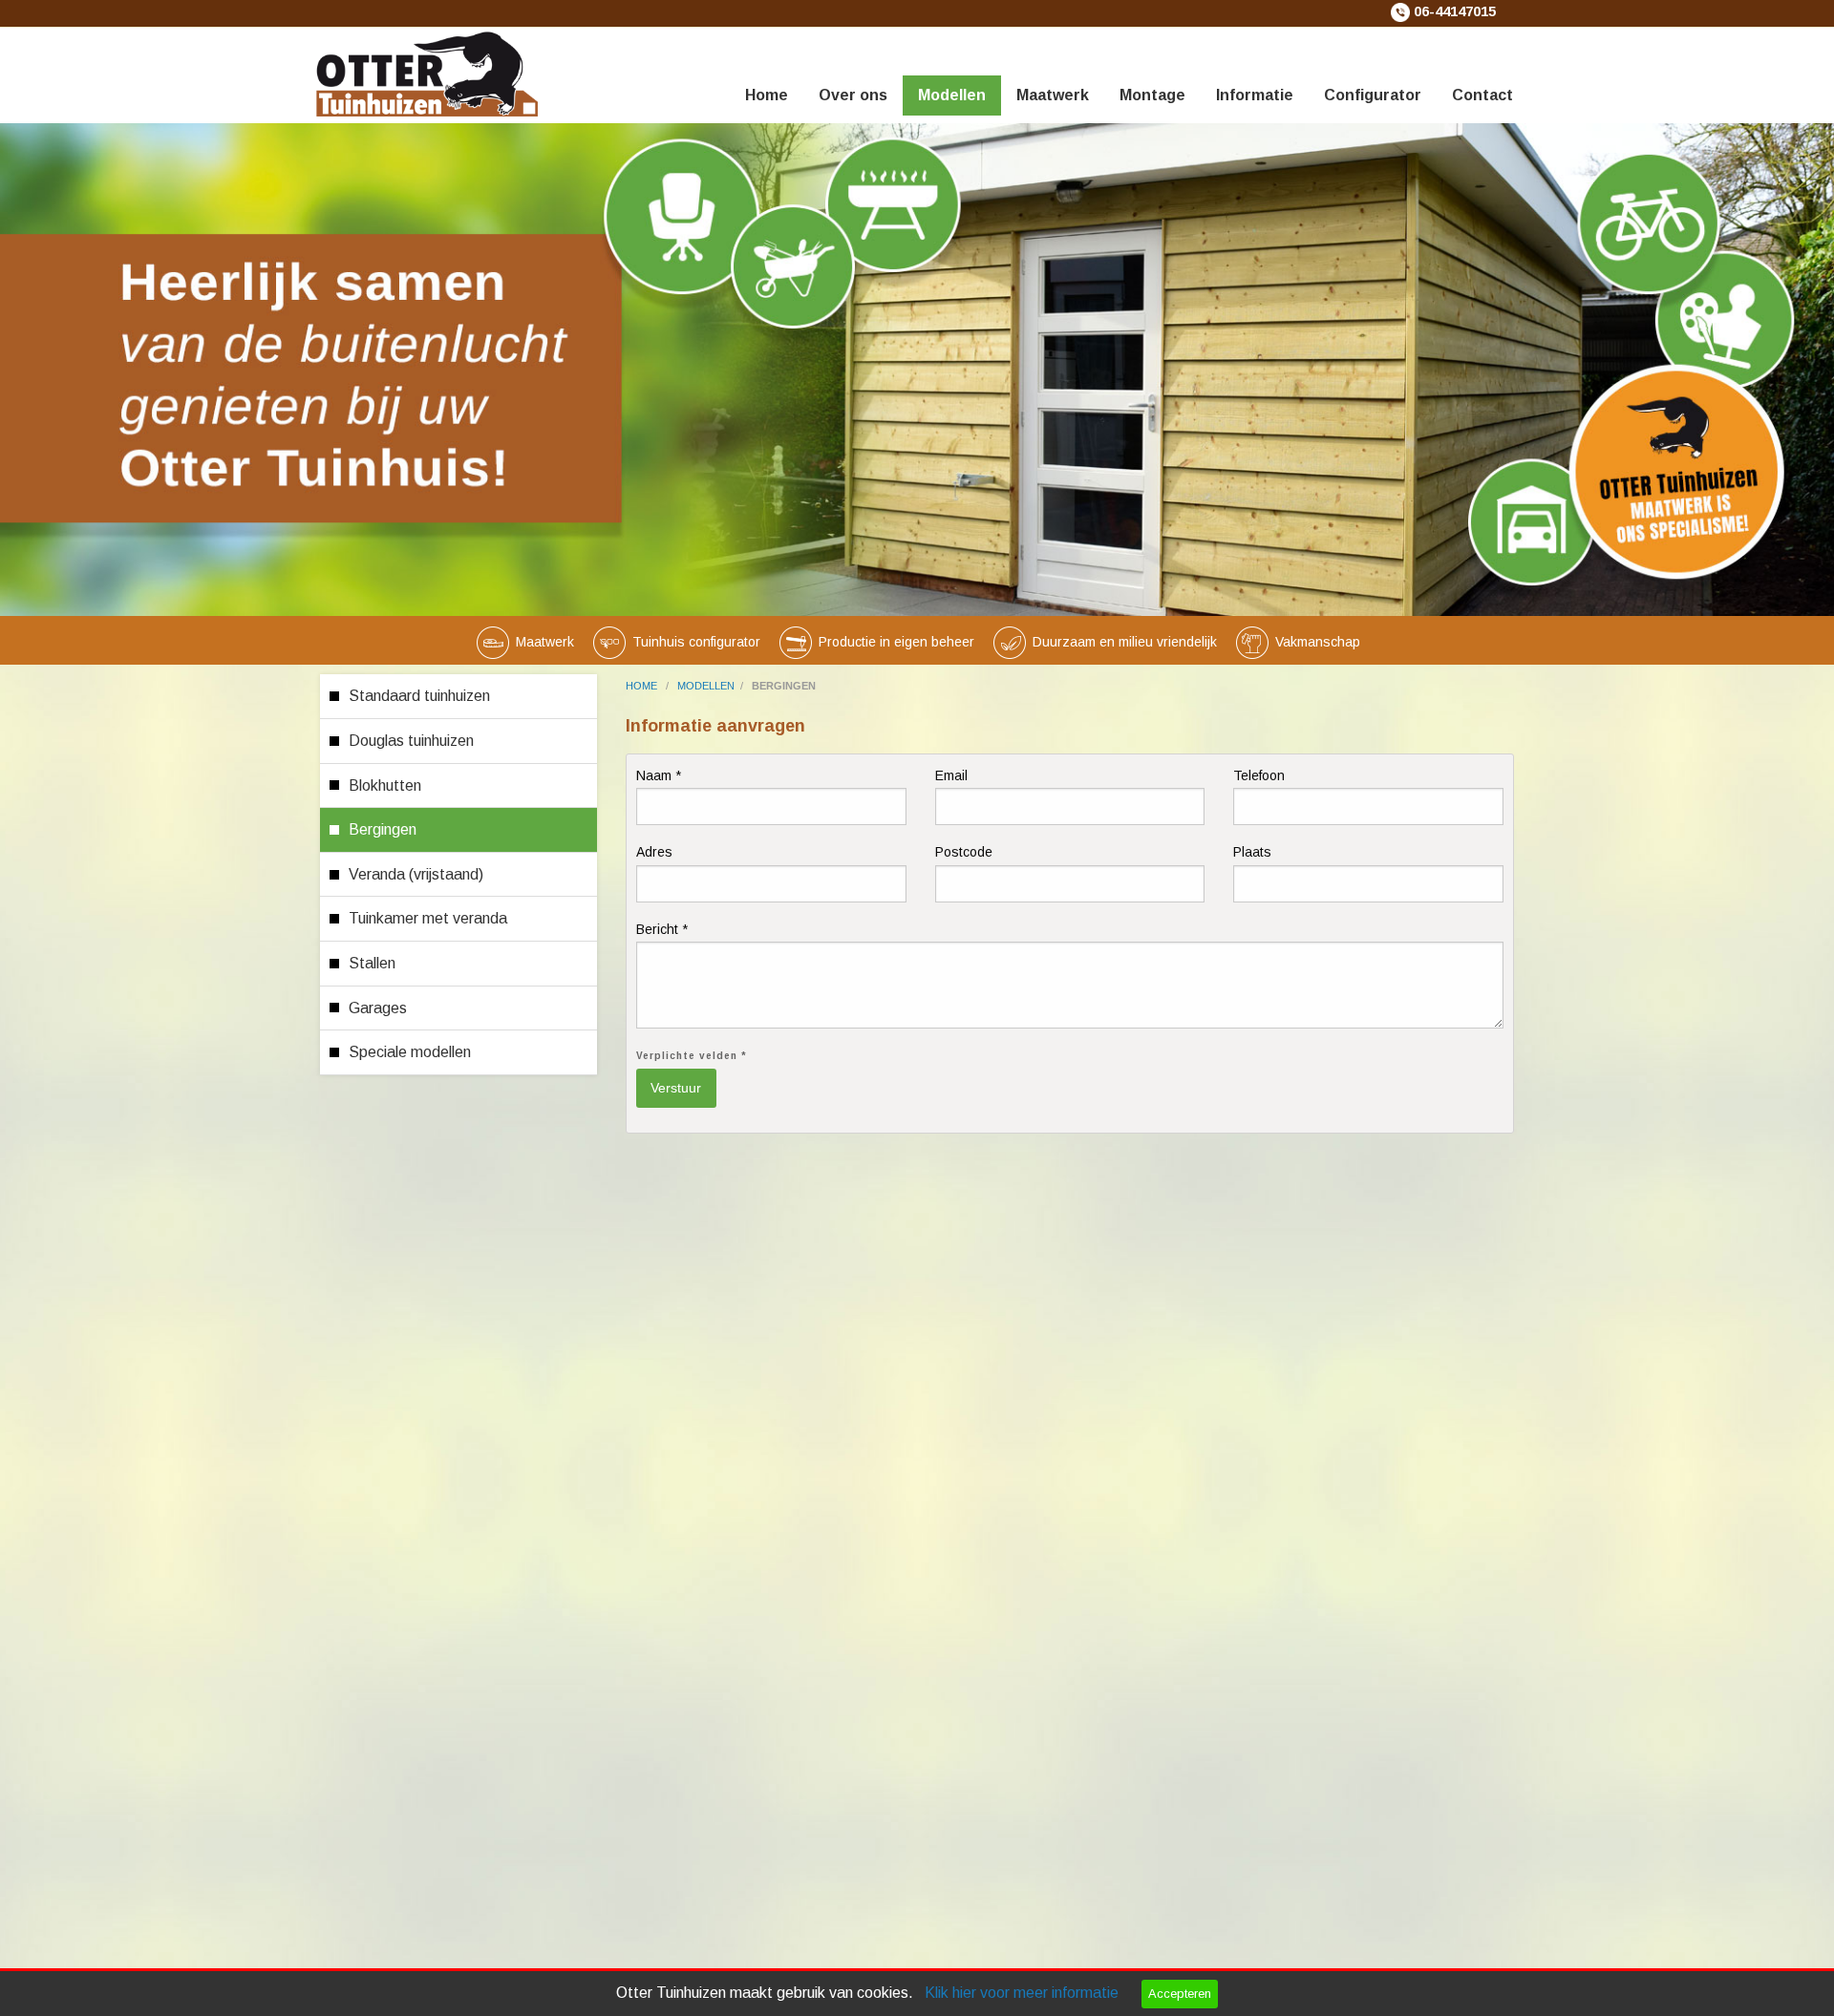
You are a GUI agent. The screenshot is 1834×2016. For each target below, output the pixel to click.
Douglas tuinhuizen (411, 741)
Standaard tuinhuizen (419, 696)
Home (767, 95)
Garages (378, 1008)
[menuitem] (767, 72)
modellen (706, 686)
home (643, 686)
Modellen (952, 95)
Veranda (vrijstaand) (416, 874)
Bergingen (383, 829)
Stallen (372, 963)
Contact (1482, 95)
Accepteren (1180, 1994)
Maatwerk (1053, 95)
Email (951, 775)
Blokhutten (385, 785)
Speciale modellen (410, 1052)
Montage (1152, 95)
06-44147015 (1455, 11)
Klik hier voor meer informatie (1022, 1993)
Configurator (1373, 95)
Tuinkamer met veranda (428, 918)
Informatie (1255, 95)
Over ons (853, 95)
